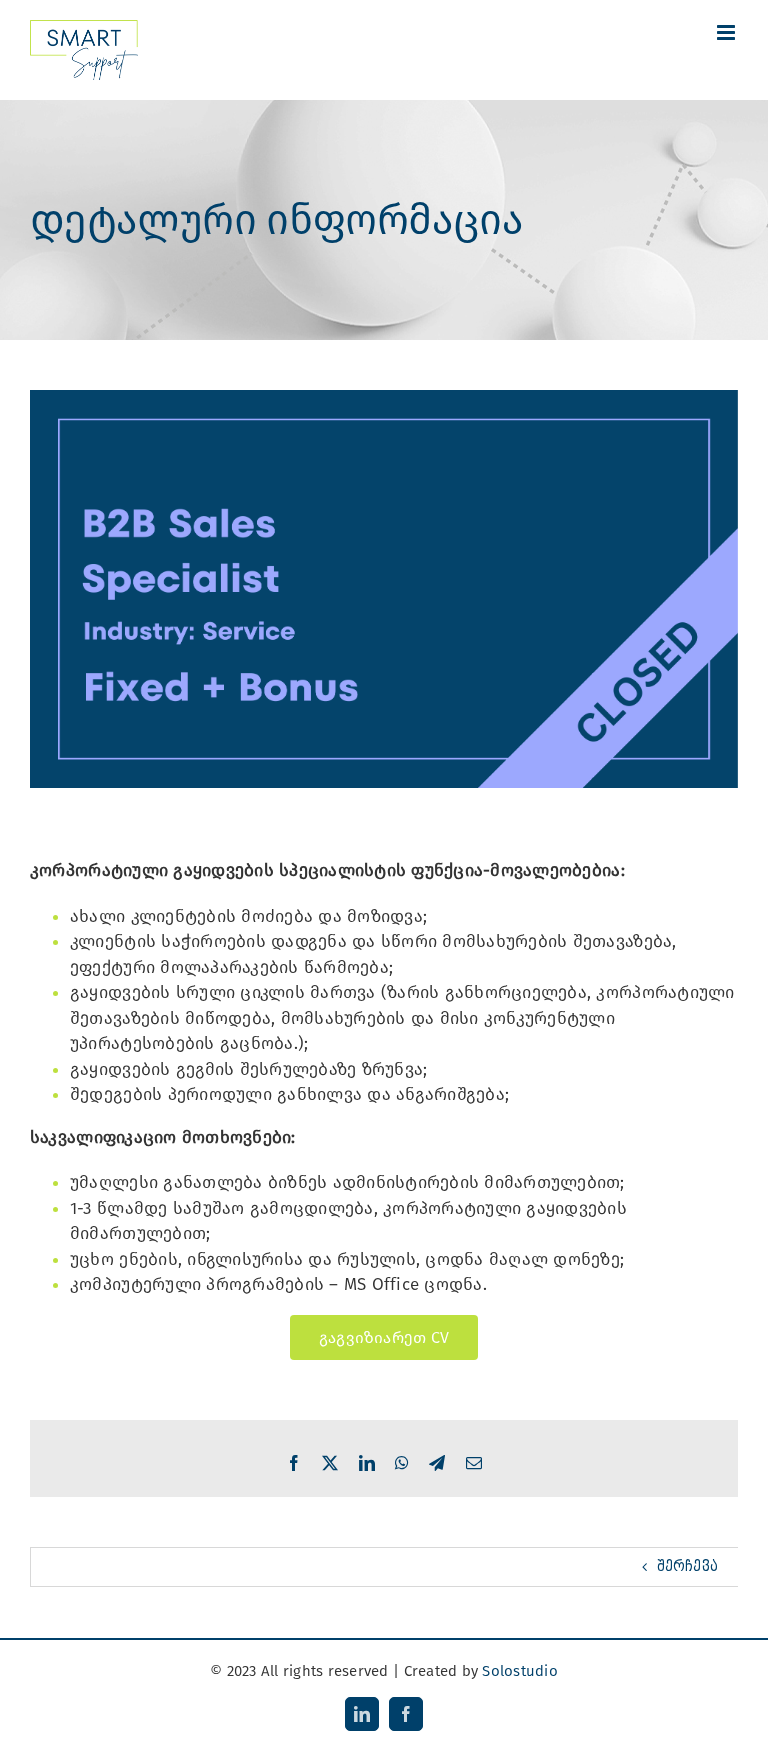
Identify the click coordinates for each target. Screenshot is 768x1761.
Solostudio (520, 1671)
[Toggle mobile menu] (727, 32)
